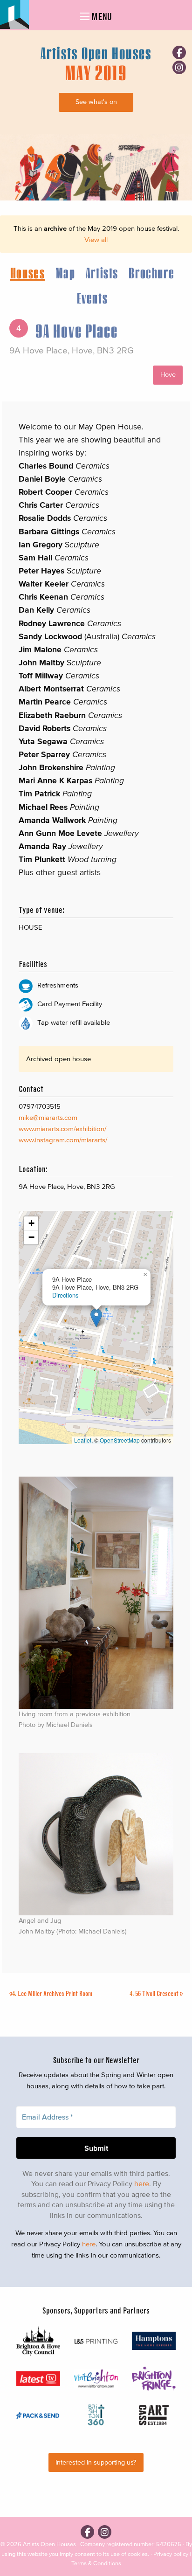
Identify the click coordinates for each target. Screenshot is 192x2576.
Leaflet (83, 1440)
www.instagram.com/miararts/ (63, 1140)
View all (96, 239)
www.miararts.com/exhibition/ (62, 1129)
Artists (102, 273)
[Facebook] (179, 52)
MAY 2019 (96, 72)
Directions (65, 1295)
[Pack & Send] (38, 2415)
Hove (168, 375)
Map (65, 273)
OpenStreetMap (120, 1440)
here (142, 2183)
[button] (96, 1318)
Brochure (151, 273)
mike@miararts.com (48, 1117)
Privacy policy (171, 2554)
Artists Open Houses (49, 2544)
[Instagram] (179, 67)
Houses (28, 273)
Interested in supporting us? (96, 2462)
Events (93, 298)
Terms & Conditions (96, 2563)
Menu (101, 17)
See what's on (96, 102)
